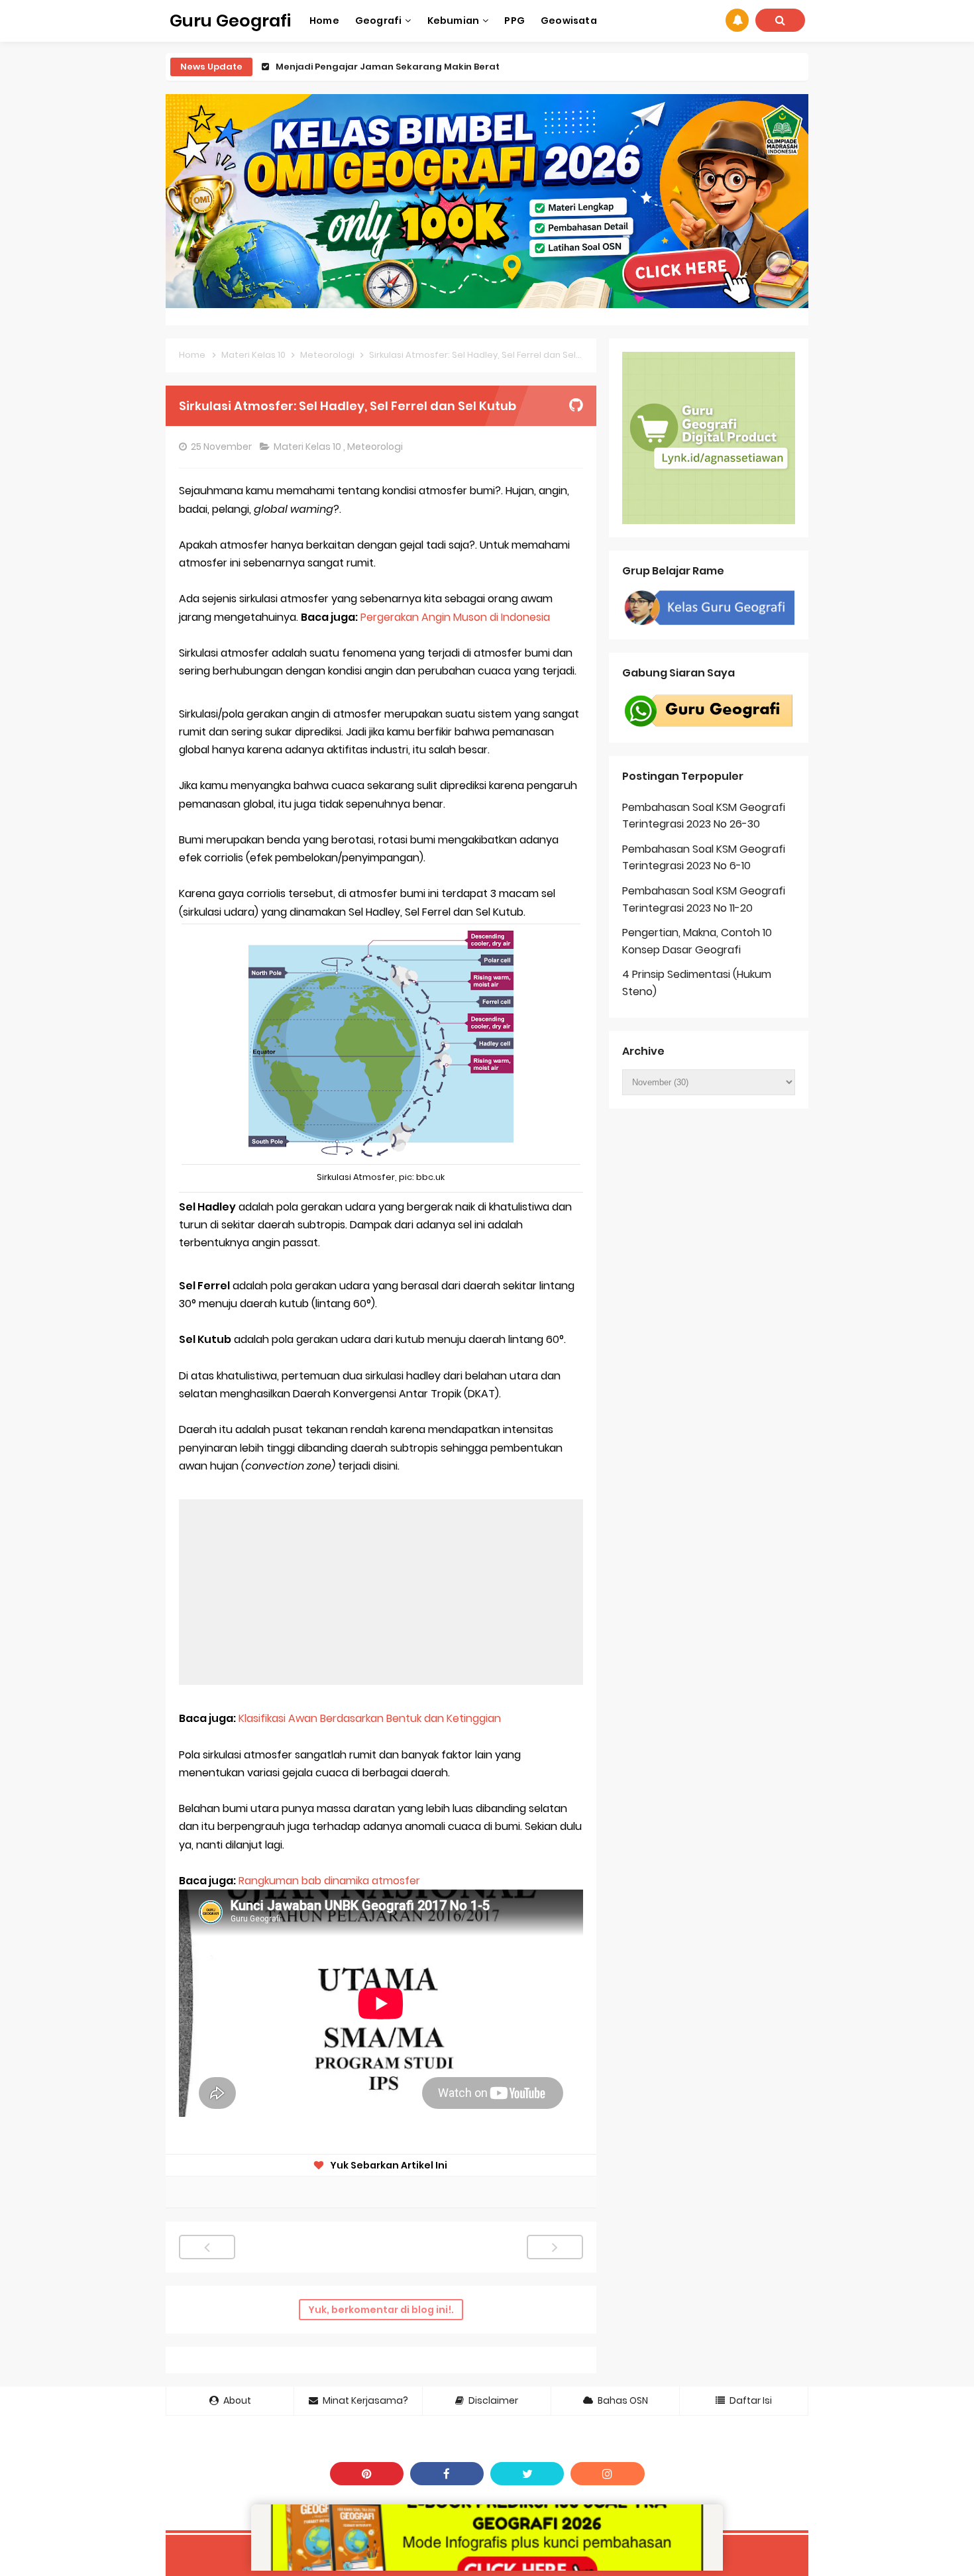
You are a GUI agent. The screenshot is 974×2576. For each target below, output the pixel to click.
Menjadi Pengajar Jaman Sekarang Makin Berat (388, 67)
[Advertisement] (381, 1592)
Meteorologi (376, 447)
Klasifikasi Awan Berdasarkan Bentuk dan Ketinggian (370, 1718)
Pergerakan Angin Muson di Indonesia (455, 617)
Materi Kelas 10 (308, 447)
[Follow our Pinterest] (367, 2474)
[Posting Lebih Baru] (207, 2247)
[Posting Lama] (555, 2247)
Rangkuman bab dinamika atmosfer (329, 1881)
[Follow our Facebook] (447, 2474)
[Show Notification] (737, 20)
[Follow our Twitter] (527, 2474)
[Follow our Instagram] (607, 2474)
